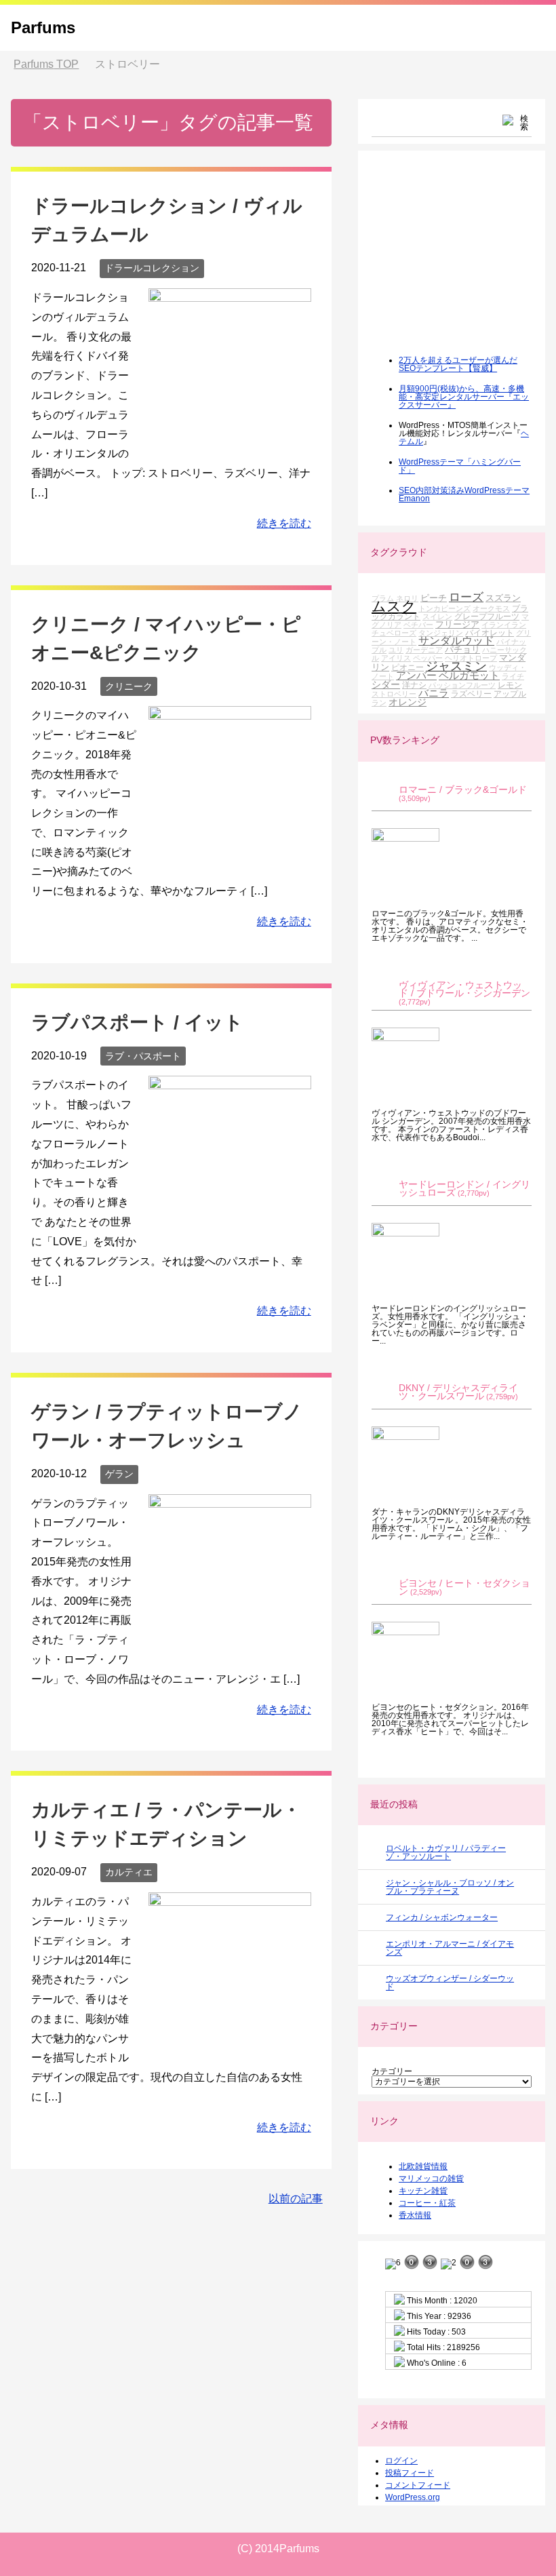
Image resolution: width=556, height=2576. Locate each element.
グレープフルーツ (487, 616)
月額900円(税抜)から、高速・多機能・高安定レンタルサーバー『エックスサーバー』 (464, 397)
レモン (510, 685)
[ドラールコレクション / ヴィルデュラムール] (230, 441)
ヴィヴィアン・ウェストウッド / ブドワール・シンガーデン (464, 989)
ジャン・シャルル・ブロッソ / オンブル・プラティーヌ (450, 1887)
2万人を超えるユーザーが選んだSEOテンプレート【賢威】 (458, 364)
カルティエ (129, 1872)
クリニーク (129, 686)
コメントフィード (418, 2485)
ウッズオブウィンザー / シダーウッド (450, 1983)
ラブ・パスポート (143, 1056)
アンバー (416, 675)
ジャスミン (456, 666)
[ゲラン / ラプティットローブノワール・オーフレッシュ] (230, 1646)
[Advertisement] (463, 262)
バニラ (434, 693)
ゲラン (119, 1474)
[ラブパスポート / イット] (230, 1229)
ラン (379, 703)
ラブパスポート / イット (137, 1022)
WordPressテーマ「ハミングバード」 (460, 466)
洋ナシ (414, 685)
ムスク (394, 606)
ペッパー (428, 658)
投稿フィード (410, 2473)
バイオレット (490, 632)
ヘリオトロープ (471, 658)
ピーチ (434, 598)
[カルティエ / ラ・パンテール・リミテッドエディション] (230, 2045)
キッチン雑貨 (423, 2191)
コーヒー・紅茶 (427, 2203)
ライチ (513, 676)
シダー (386, 684)
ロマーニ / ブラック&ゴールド (463, 790)
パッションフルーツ (462, 685)
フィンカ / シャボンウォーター (442, 1917)
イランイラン (504, 625)
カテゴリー (392, 2071)
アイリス (396, 658)
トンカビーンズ (444, 608)
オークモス (491, 608)
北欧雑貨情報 (423, 2166)
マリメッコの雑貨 (431, 2179)
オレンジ (408, 702)
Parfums (43, 27)
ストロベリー (394, 694)
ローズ (466, 597)
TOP (46, 64)
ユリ (396, 650)
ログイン (401, 2461)
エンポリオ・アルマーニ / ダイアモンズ (450, 1948)
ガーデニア (424, 650)
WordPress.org (413, 2497)
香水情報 (415, 2215)
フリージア (457, 624)
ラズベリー (471, 694)
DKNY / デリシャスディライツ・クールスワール (458, 1392)
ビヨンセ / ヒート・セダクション (464, 1587)
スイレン (437, 617)
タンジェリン (441, 633)
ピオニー (408, 667)
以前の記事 (296, 2199)
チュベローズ (394, 633)
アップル (510, 694)
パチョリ (462, 649)
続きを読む (284, 523)
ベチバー (418, 625)
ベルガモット (469, 675)
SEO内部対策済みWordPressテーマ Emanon (464, 494)
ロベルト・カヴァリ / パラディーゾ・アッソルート (446, 1852)
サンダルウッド (456, 641)
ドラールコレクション (152, 268)
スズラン (503, 598)
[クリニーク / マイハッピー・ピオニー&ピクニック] (230, 858)
